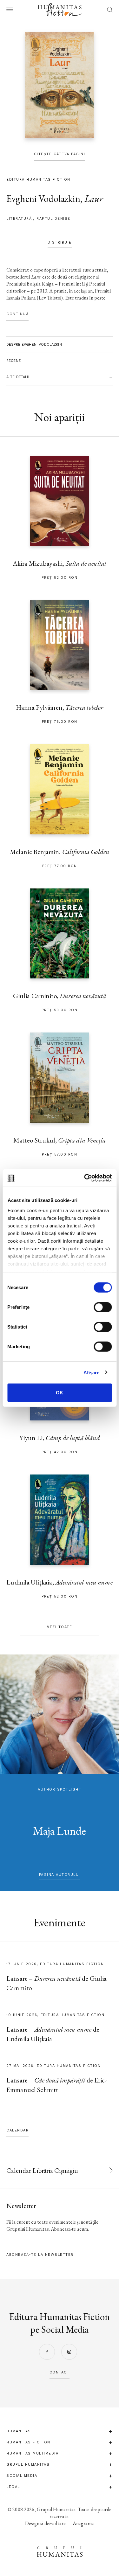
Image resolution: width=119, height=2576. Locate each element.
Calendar (17, 2130)
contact (60, 2372)
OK (60, 1393)
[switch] (103, 1307)
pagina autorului (60, 1875)
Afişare (92, 1372)
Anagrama (83, 2523)
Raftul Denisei (54, 219)
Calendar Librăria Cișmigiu (42, 2170)
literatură (19, 219)
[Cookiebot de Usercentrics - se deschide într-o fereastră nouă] (85, 1178)
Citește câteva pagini (60, 154)
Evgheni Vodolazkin (43, 199)
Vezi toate (60, 1627)
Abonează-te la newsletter (40, 2255)
